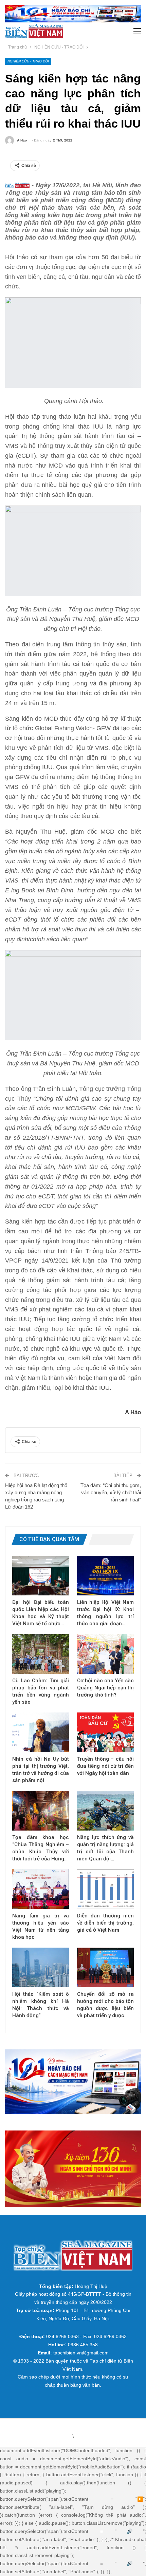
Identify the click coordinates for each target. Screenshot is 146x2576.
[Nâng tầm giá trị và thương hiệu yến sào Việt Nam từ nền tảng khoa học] (41, 1889)
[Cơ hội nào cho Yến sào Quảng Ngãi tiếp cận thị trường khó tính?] (105, 1654)
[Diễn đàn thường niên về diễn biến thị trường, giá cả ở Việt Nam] (105, 1889)
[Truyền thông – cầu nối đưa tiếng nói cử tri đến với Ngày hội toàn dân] (105, 1732)
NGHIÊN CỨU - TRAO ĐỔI (28, 61)
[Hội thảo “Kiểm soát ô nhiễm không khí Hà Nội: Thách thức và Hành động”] (41, 1967)
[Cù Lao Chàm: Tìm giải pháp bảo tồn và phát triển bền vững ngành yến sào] (41, 1654)
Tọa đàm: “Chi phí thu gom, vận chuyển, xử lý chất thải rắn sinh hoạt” (111, 1492)
